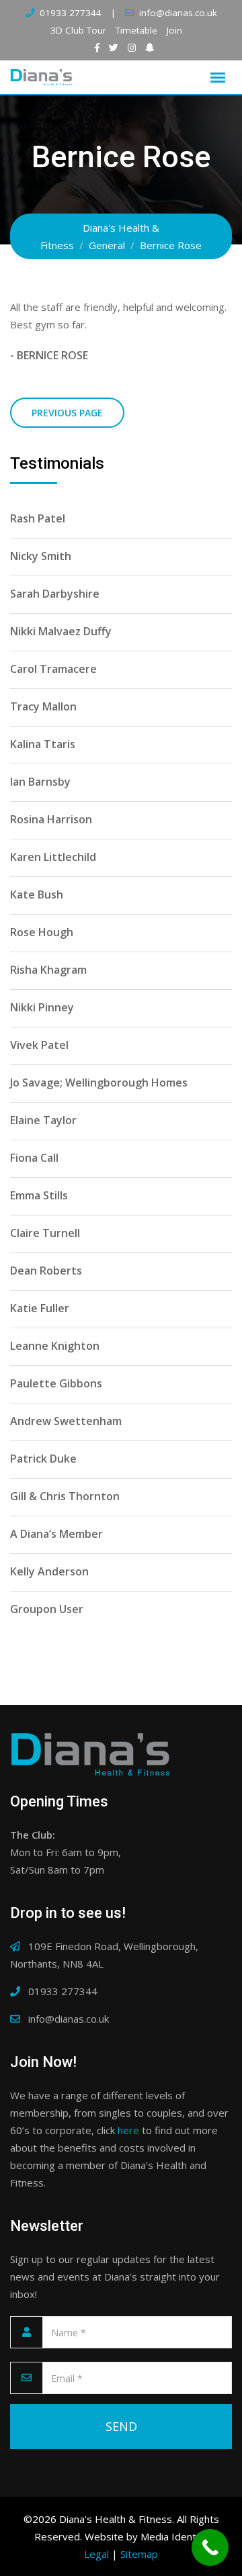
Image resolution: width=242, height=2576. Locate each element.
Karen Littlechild (53, 857)
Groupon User (47, 1609)
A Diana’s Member (56, 1534)
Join (174, 30)
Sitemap (139, 2554)
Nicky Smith (41, 556)
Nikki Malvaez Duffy (61, 631)
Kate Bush (37, 894)
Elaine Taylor (43, 1120)
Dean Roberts (46, 1271)
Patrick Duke (43, 1459)
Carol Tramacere (53, 669)
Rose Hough (42, 932)
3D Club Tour (78, 30)
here (128, 2130)
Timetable (136, 30)
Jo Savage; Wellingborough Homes (99, 1083)
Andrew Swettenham (66, 1421)
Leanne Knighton (55, 1346)
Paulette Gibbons (56, 1383)
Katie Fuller (40, 1308)
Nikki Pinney (42, 1007)
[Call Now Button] (210, 2547)
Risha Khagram (48, 970)
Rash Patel (38, 518)
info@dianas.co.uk (178, 13)
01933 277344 (71, 13)
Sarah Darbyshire (55, 594)
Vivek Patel (39, 1045)
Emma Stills (39, 1195)
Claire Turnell (45, 1233)
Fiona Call (34, 1158)
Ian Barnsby (40, 782)
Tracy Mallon (43, 706)
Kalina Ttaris (43, 744)
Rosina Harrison (51, 819)
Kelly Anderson (49, 1571)
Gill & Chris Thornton (65, 1496)
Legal (96, 2554)
